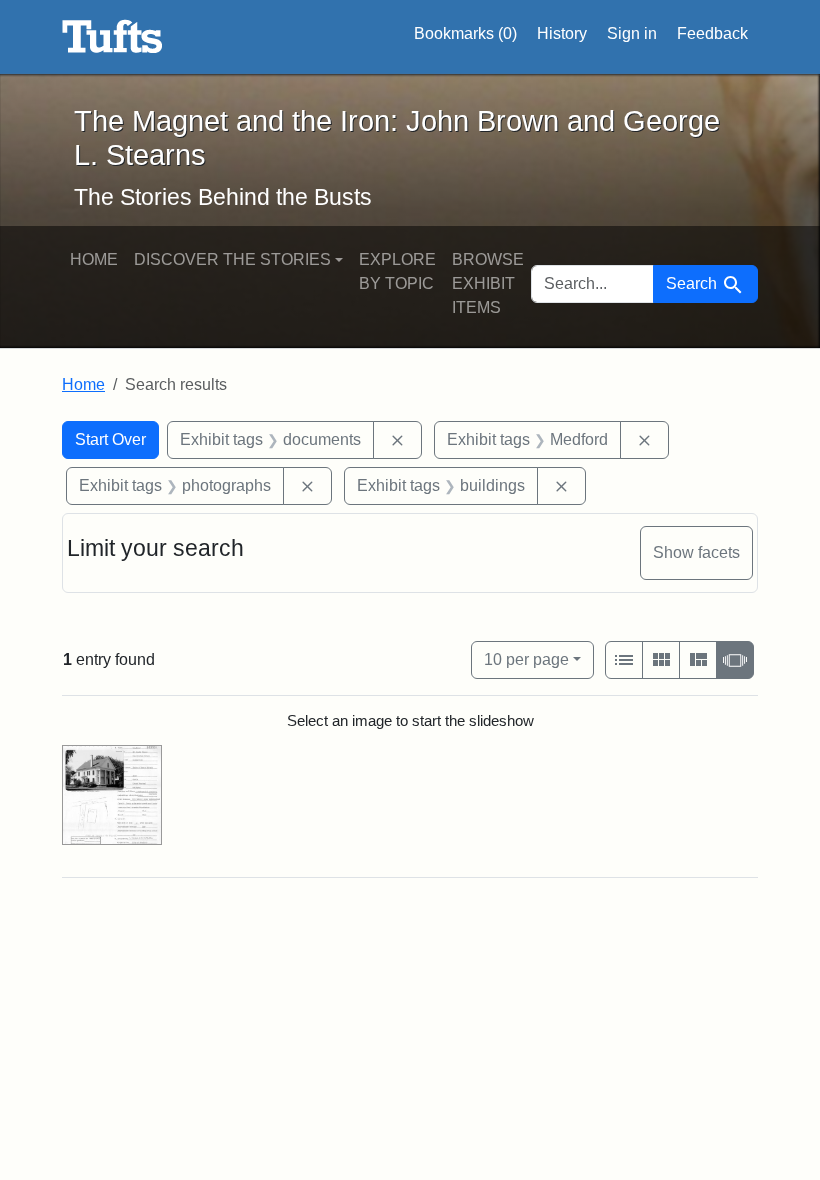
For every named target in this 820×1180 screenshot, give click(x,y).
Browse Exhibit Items (488, 283)
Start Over (110, 439)
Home (94, 259)
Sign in (632, 33)
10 (526, 659)
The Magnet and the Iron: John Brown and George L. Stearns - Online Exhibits (112, 37)
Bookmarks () (465, 33)
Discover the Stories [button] (232, 259)
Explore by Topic (397, 271)
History (562, 33)
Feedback (712, 33)
